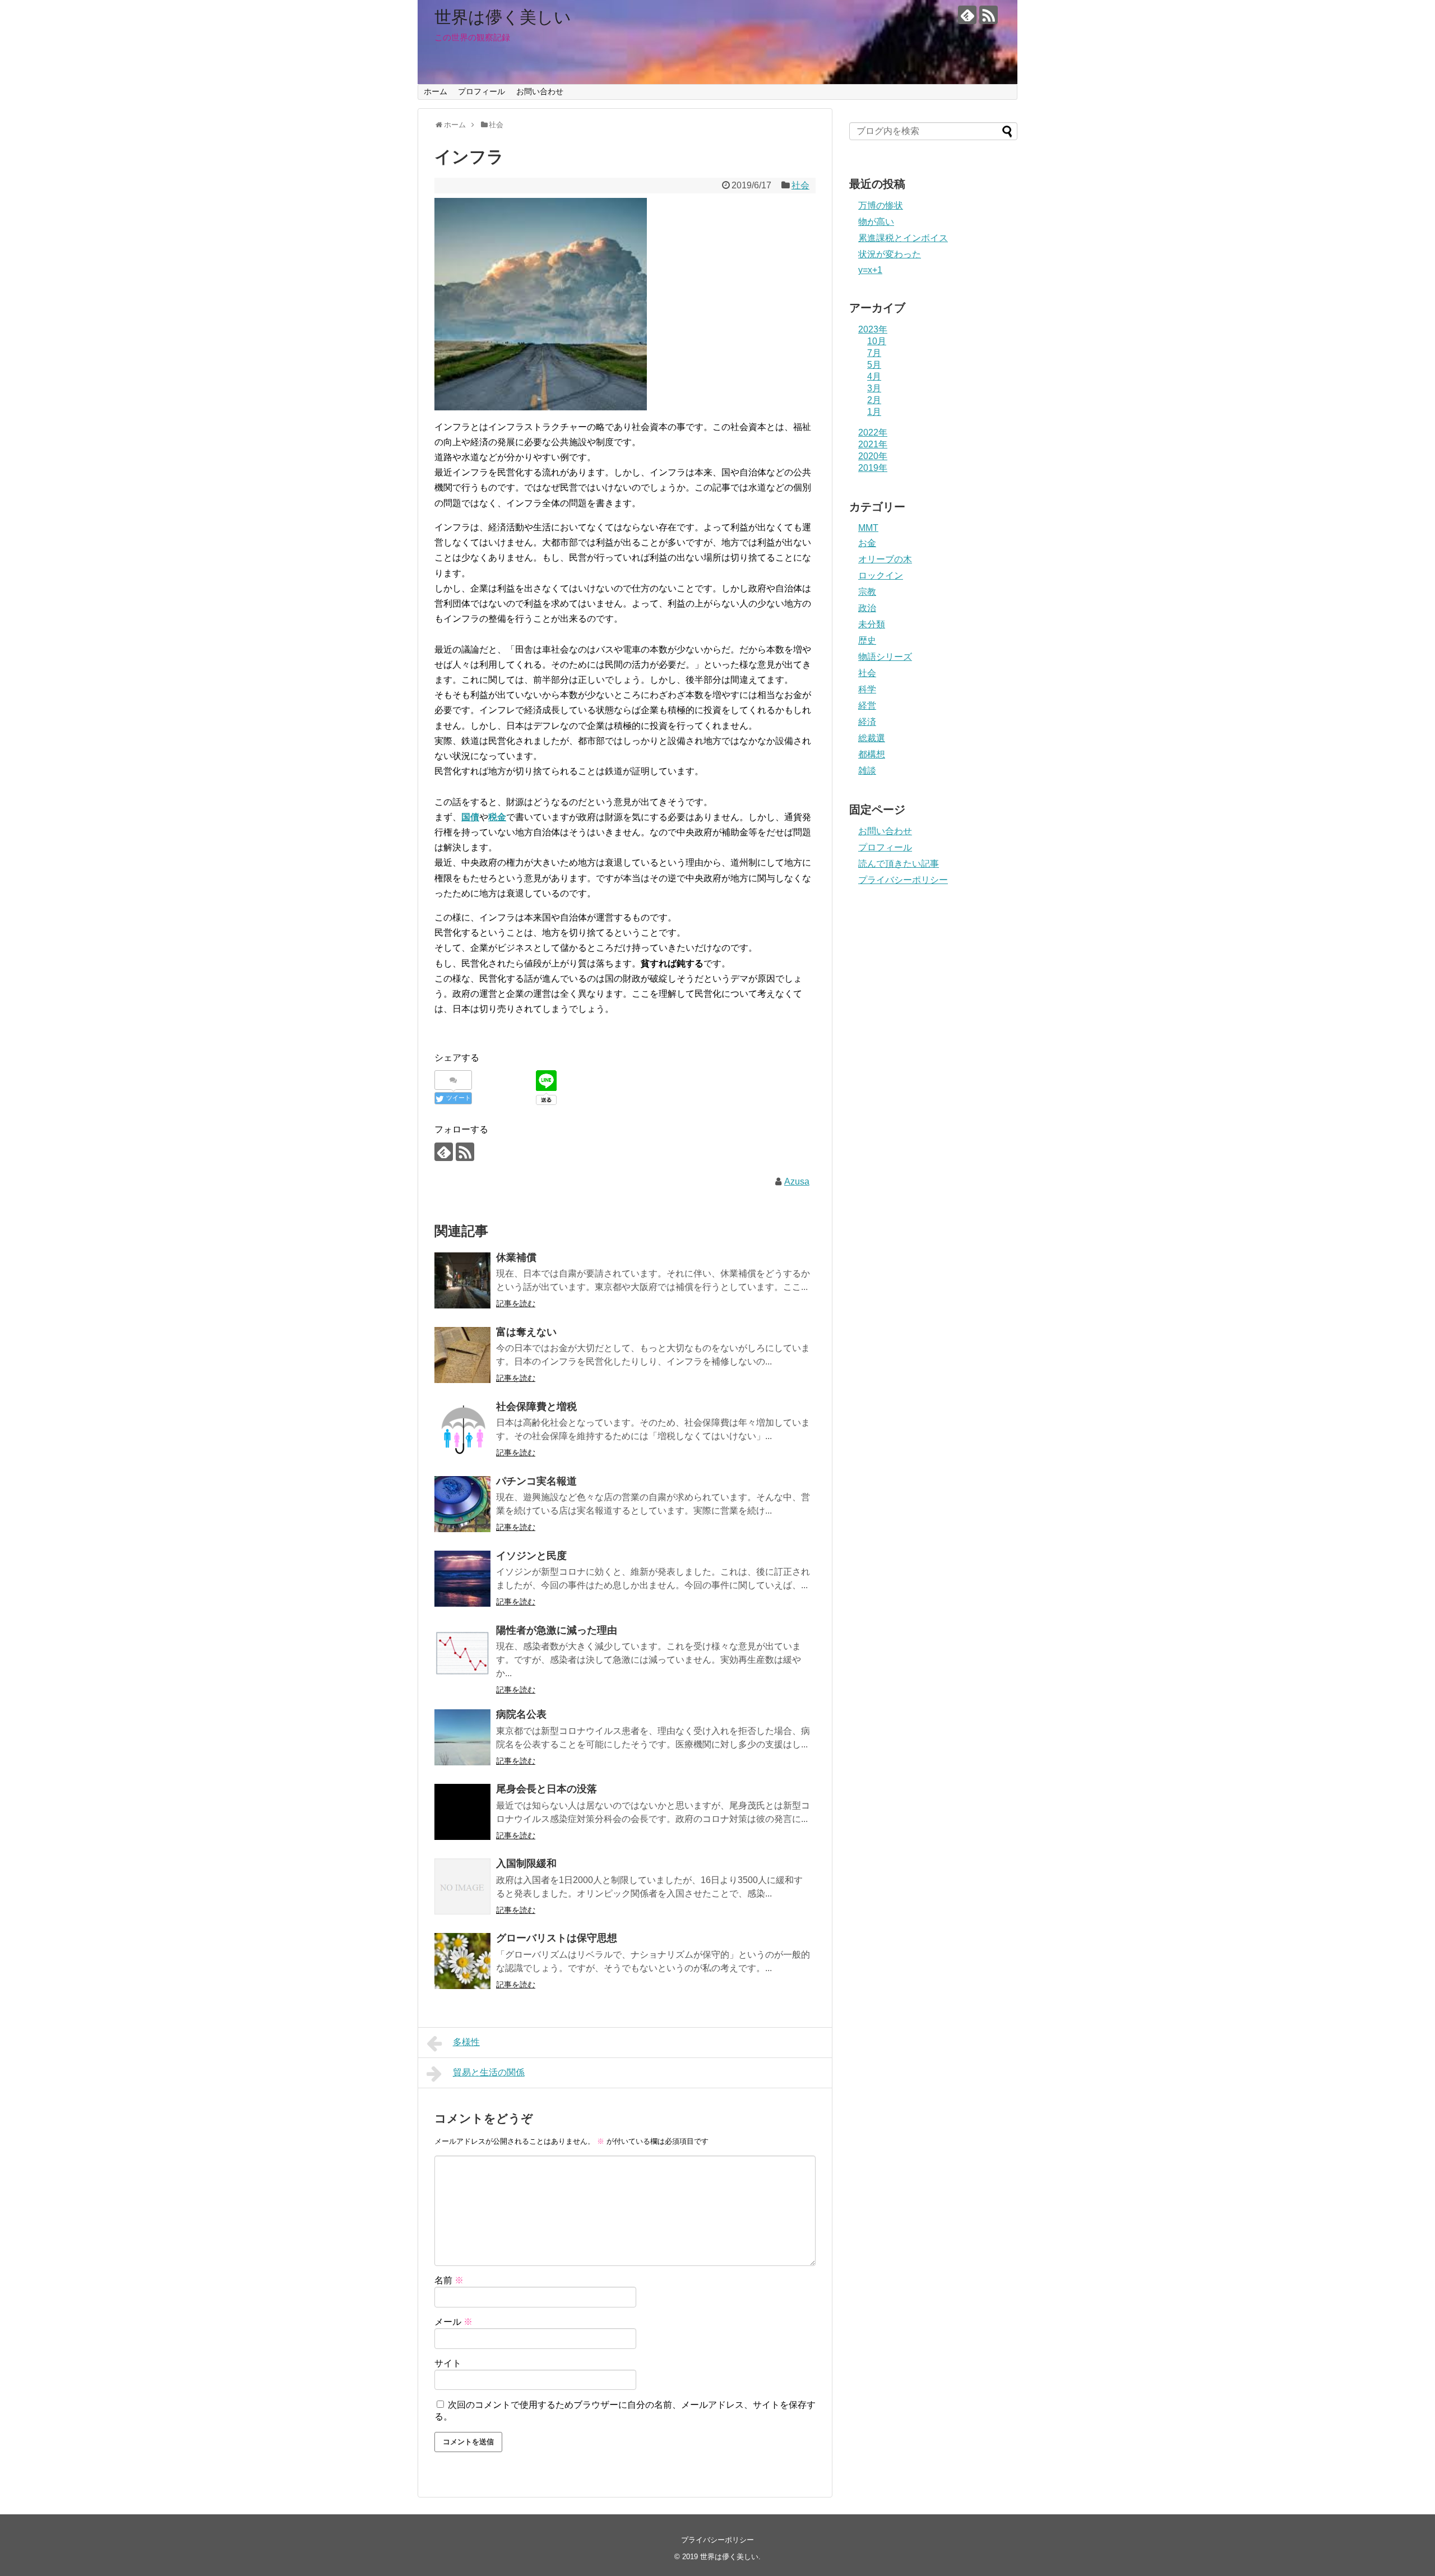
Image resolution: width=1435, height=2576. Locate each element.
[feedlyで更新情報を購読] (967, 15)
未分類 (872, 624)
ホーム (436, 91)
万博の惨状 (881, 205)
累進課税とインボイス (903, 238)
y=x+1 (870, 270)
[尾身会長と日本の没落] (462, 1812)
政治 (867, 608)
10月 (877, 341)
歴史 (867, 640)
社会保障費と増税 (536, 1407)
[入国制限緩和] (462, 1886)
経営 (867, 706)
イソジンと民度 (531, 1556)
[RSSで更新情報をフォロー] (989, 15)
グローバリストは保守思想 (557, 1938)
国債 (470, 817)
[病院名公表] (462, 1737)
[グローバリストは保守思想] (462, 1961)
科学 (867, 689)
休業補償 (516, 1257)
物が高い (876, 222)
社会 (800, 185)
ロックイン (881, 575)
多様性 (466, 2042)
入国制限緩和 (526, 1863)
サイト (448, 2363)
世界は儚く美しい (503, 17)
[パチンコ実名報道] (462, 1504)
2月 (874, 400)
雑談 (867, 771)
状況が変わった (890, 254)
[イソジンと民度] (462, 1579)
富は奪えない (526, 1332)
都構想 (872, 754)
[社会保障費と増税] (462, 1430)
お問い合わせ (540, 91)
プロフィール (482, 91)
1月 (874, 412)
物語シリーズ (885, 657)
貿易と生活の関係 (489, 2072)
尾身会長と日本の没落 (547, 1789)
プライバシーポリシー (903, 880)
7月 (874, 353)
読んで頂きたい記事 (899, 864)
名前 (449, 2280)
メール (453, 2322)
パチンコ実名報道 (536, 1481)
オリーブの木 (885, 559)
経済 (867, 722)
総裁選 (872, 738)
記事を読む (516, 1303)
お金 (867, 543)
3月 (874, 388)
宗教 (867, 592)
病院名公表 (521, 1714)
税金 (497, 817)
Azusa (797, 1181)
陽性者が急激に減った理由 (557, 1630)
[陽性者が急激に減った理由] (462, 1653)
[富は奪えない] (462, 1355)
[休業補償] (462, 1280)
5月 (874, 365)
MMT (868, 528)
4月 (874, 376)
